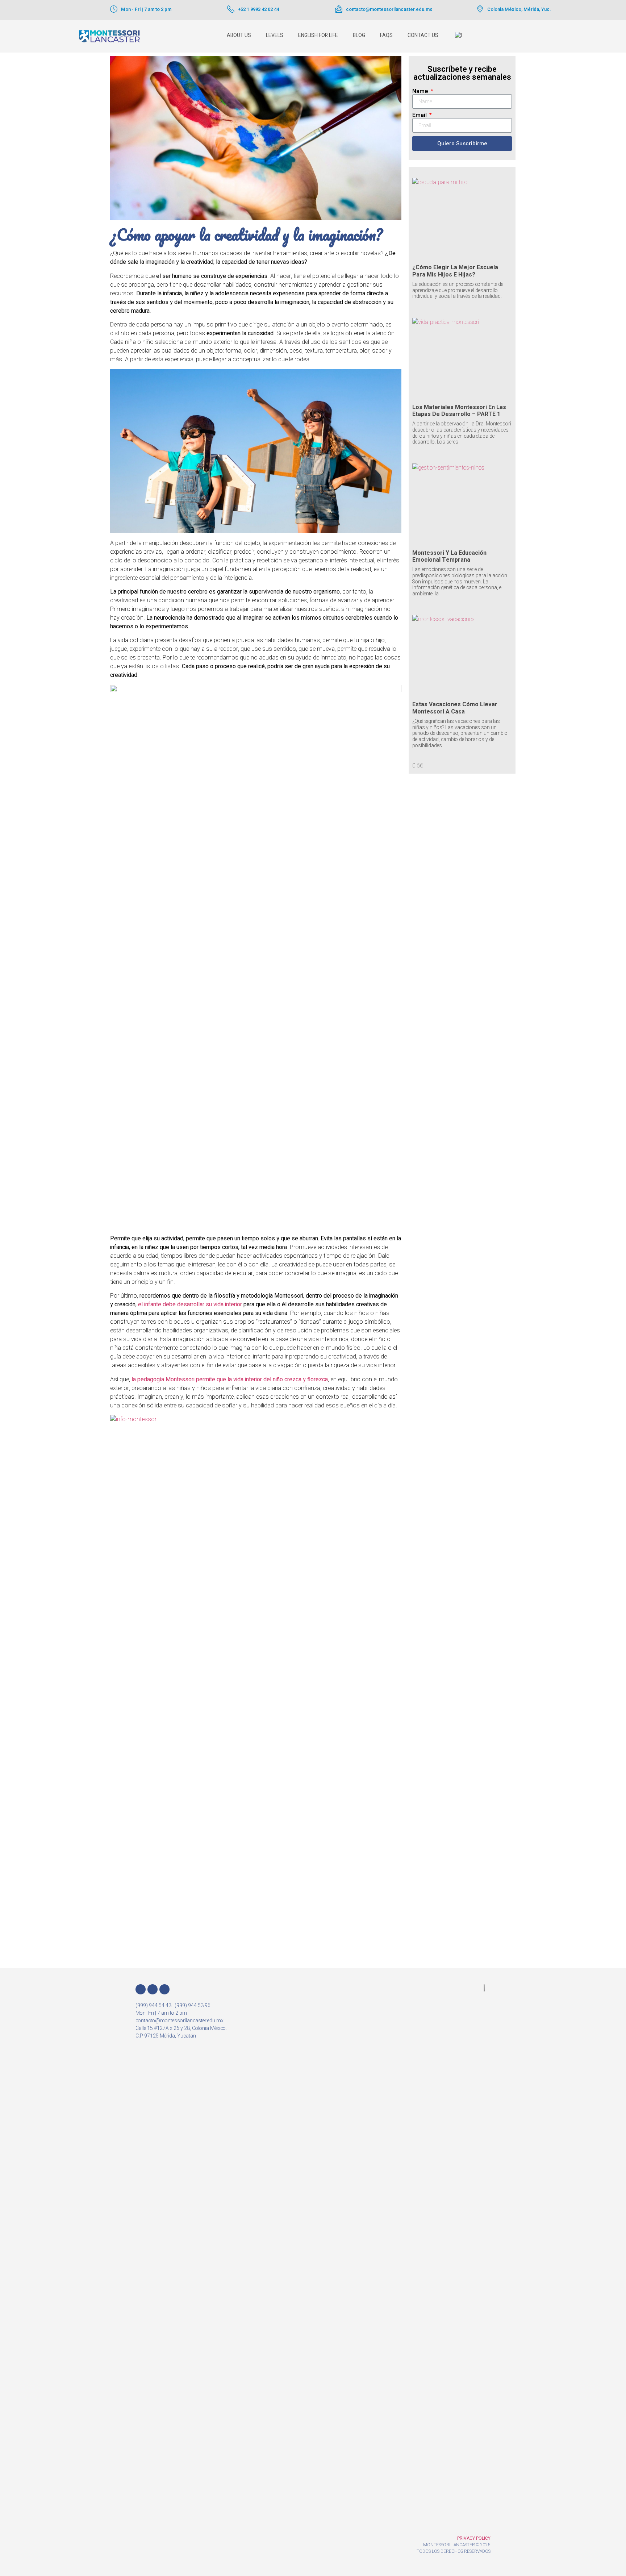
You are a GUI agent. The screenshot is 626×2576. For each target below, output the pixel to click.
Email (420, 115)
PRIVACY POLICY (474, 2538)
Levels (275, 35)
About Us (239, 35)
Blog (359, 35)
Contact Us (423, 35)
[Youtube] (164, 1989)
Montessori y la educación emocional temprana (449, 556)
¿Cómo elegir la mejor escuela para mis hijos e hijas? (455, 271)
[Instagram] (153, 1989)
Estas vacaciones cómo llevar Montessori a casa (455, 708)
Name (421, 91)
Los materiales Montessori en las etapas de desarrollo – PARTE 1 (459, 411)
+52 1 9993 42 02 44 (258, 9)
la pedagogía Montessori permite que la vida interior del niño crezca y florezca (230, 1379)
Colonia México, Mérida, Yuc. (519, 9)
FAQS (386, 35)
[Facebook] (141, 1989)
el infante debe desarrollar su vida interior (190, 1304)
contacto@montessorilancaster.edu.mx (389, 9)
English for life (318, 35)
